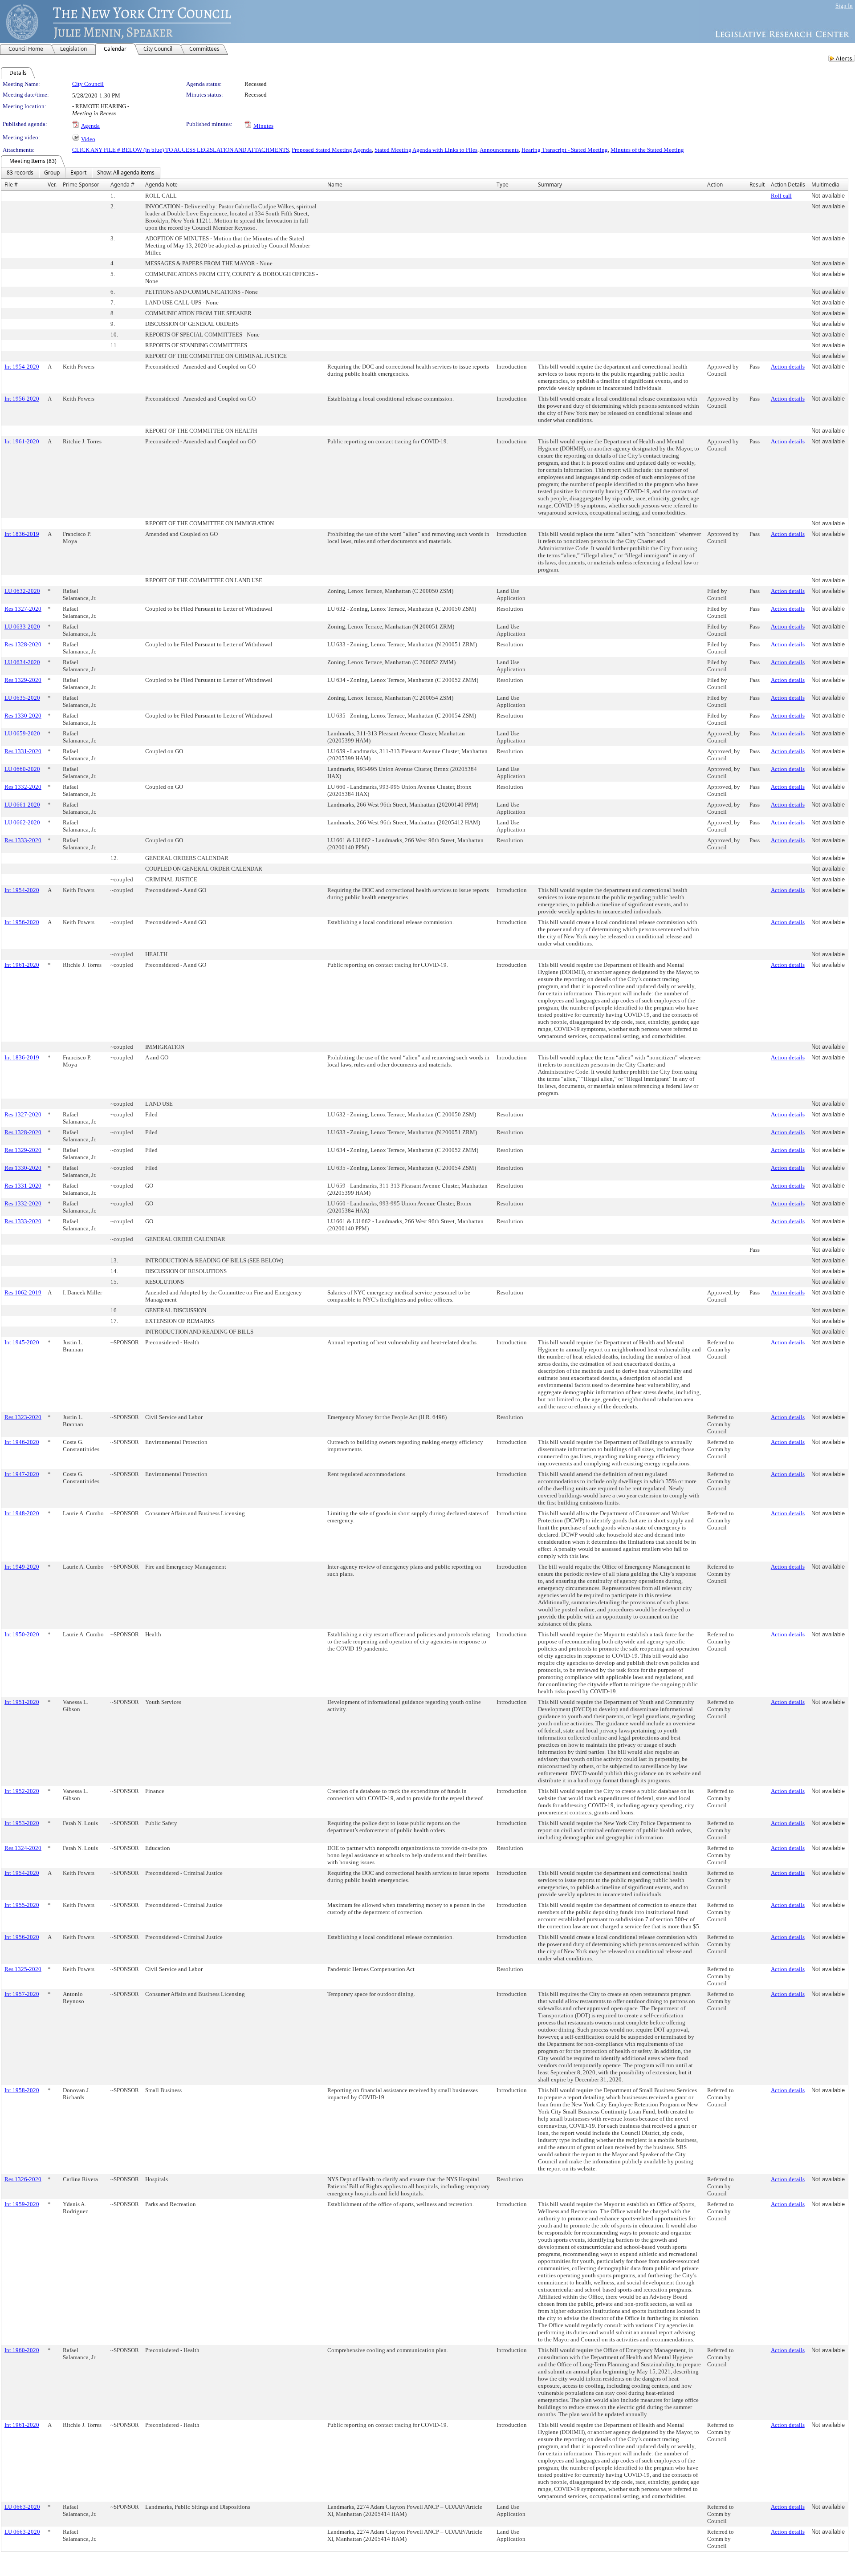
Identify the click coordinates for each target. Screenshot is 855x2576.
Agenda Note (161, 185)
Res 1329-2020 (23, 680)
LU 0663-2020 (22, 2507)
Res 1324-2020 (23, 1848)
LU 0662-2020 (22, 822)
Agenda (90, 126)
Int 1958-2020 (22, 2090)
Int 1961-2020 (22, 441)
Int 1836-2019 (22, 534)
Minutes (263, 126)
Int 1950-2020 (22, 1634)
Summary (550, 185)
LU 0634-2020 (22, 662)
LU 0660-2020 (22, 769)
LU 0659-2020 (22, 733)
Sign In (844, 6)
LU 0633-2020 (22, 627)
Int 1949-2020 (22, 1567)
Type (503, 185)
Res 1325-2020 (23, 1969)
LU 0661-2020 (22, 805)
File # (11, 185)
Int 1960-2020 (22, 2350)
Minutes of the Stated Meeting (647, 150)
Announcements (499, 150)
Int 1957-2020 (22, 1994)
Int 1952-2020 (22, 1791)
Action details (788, 367)
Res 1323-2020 (23, 1417)
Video (88, 139)
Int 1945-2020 (22, 1342)
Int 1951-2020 (22, 1702)
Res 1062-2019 (23, 1292)
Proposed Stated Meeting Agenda (332, 150)
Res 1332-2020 (23, 787)
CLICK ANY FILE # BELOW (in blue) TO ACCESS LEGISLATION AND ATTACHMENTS (181, 150)
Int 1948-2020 (22, 1513)
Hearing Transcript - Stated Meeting (565, 150)
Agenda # (122, 185)
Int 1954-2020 (22, 367)
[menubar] (81, 173)
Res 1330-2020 (23, 716)
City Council (88, 84)
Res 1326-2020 (23, 2179)
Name (335, 185)
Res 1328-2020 (23, 644)
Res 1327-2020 (23, 609)
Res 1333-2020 (23, 840)
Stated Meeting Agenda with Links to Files (426, 150)
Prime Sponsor (81, 185)
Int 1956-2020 (22, 399)
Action (715, 185)
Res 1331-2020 (23, 751)
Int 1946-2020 (22, 1442)
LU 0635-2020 (22, 698)
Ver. (52, 185)
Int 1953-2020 (22, 1823)
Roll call (781, 196)
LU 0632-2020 (22, 591)
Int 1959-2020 (22, 2204)
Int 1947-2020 (22, 1474)
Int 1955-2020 (22, 1905)
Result (757, 185)
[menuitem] (20, 173)
